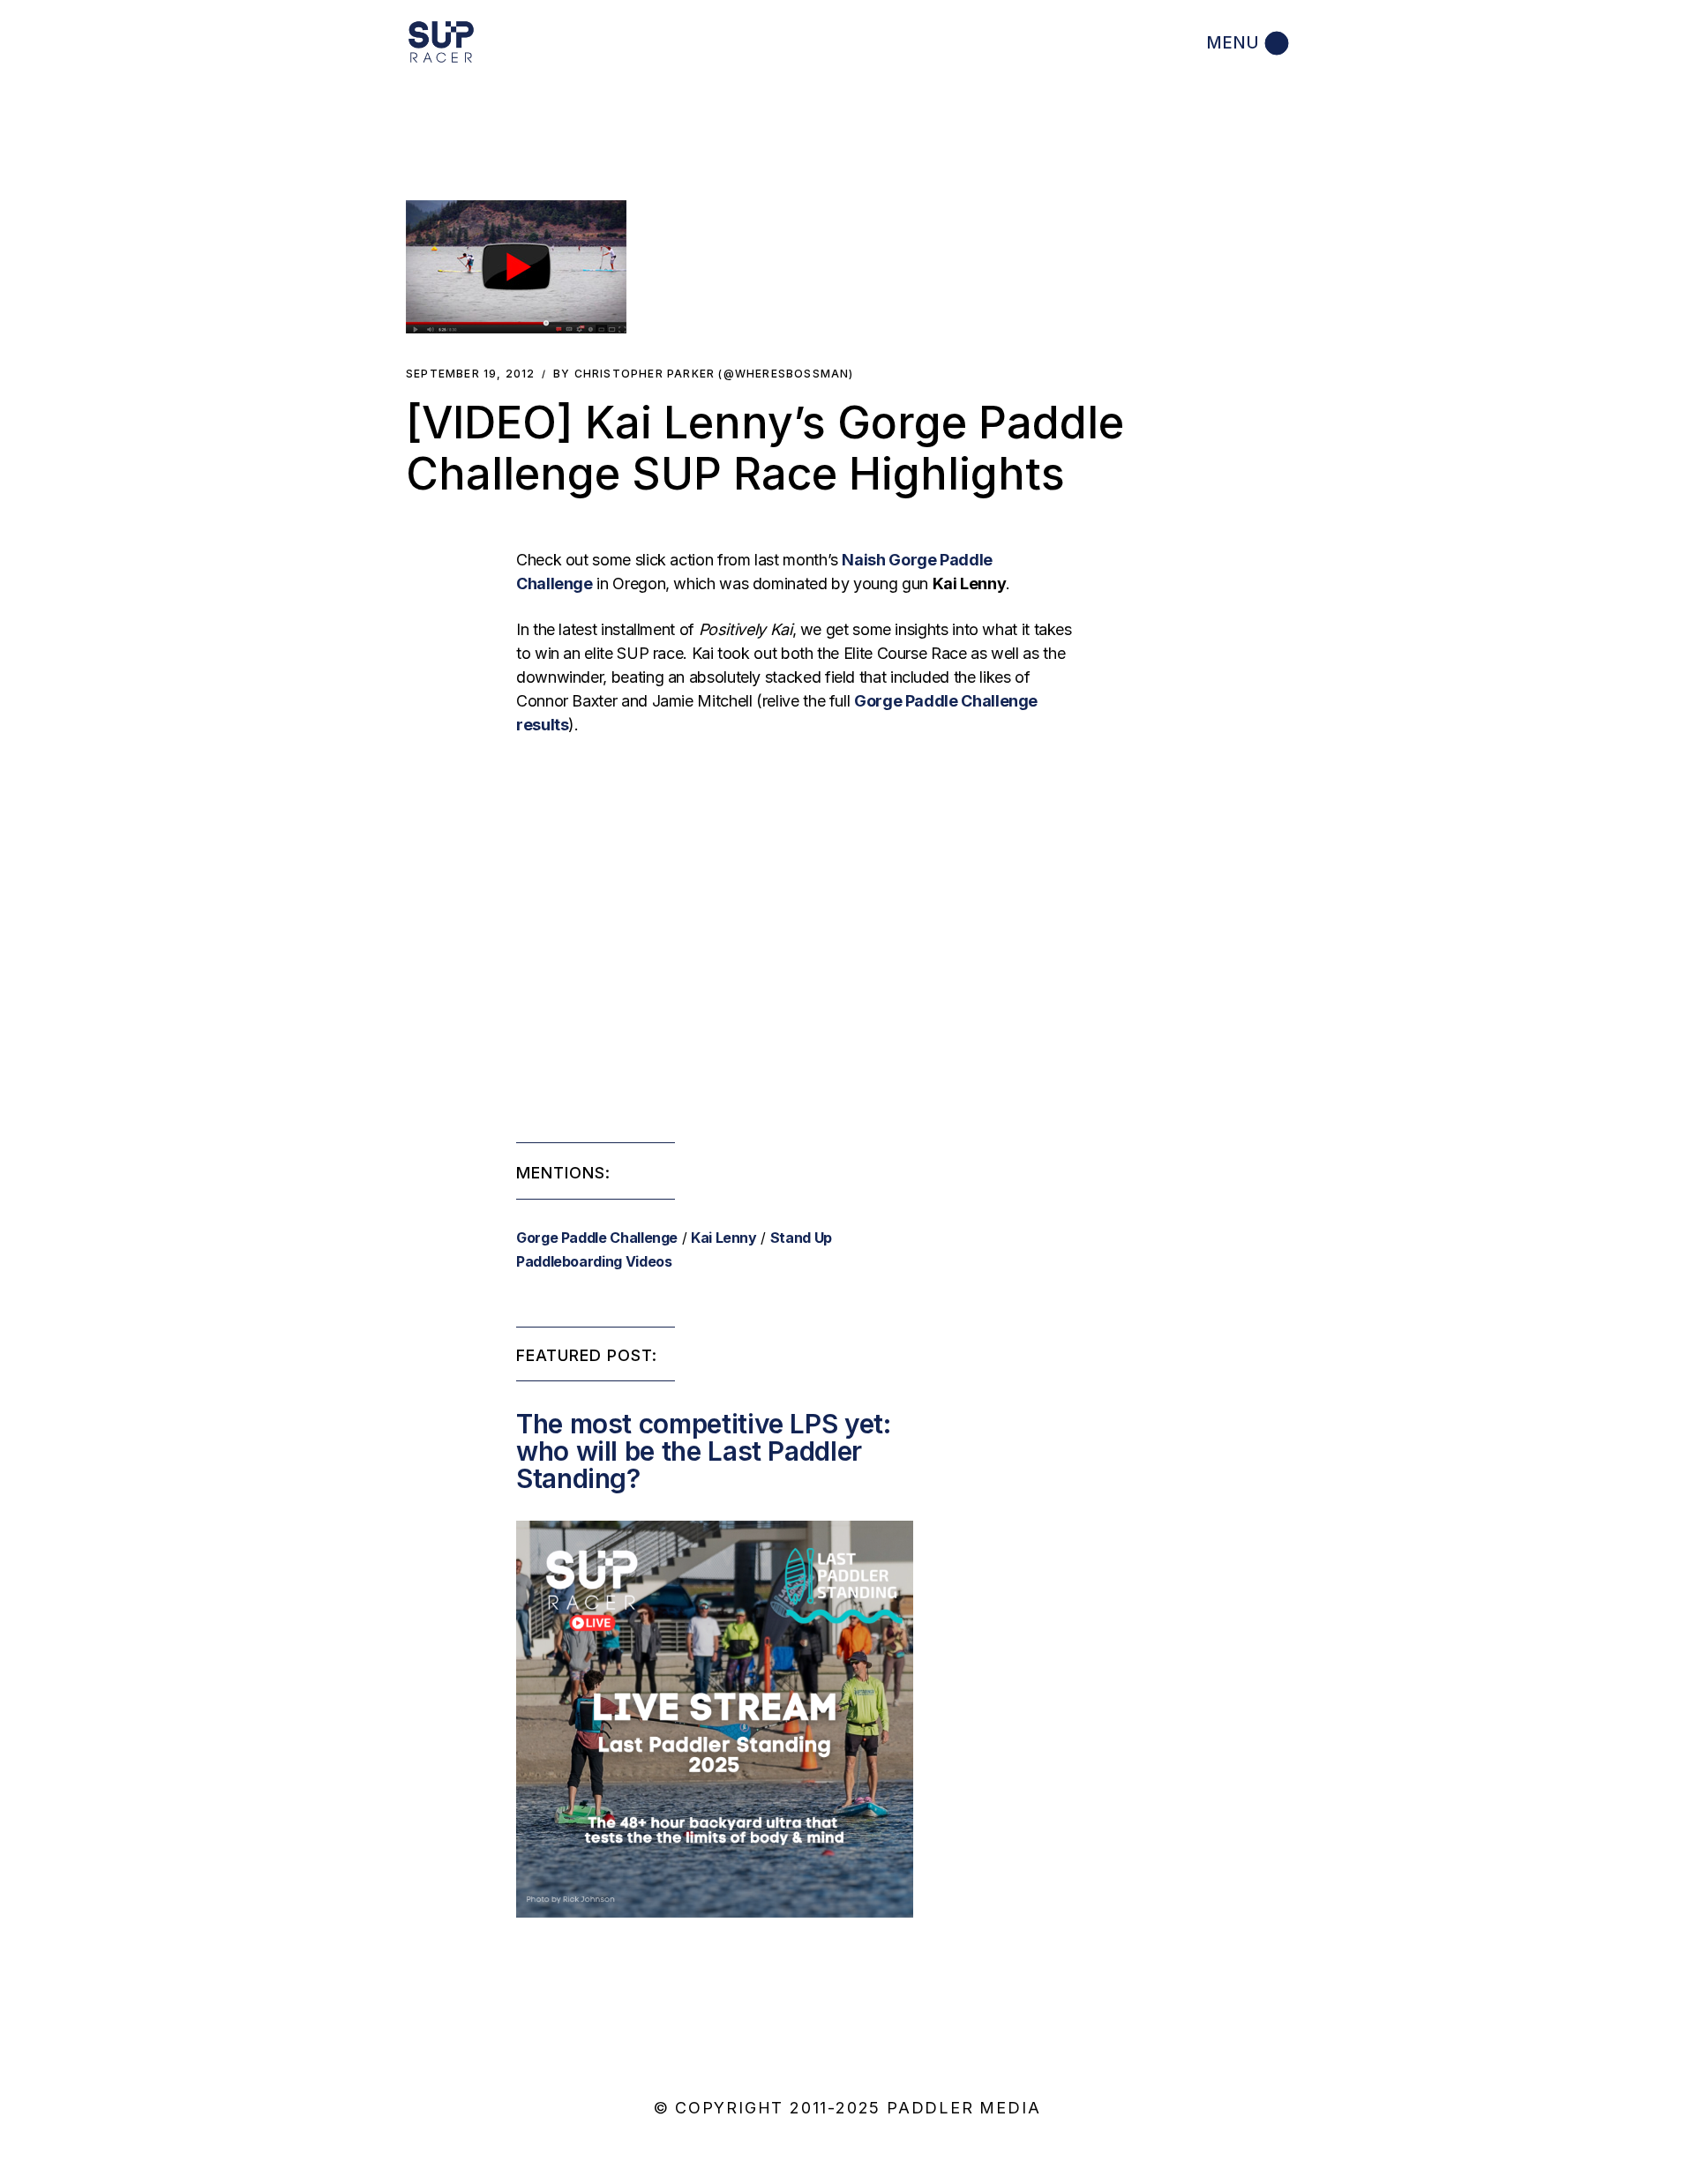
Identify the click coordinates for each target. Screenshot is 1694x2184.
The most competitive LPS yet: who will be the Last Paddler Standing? (704, 1451)
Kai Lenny (724, 1238)
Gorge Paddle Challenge (597, 1238)
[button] (516, 267)
